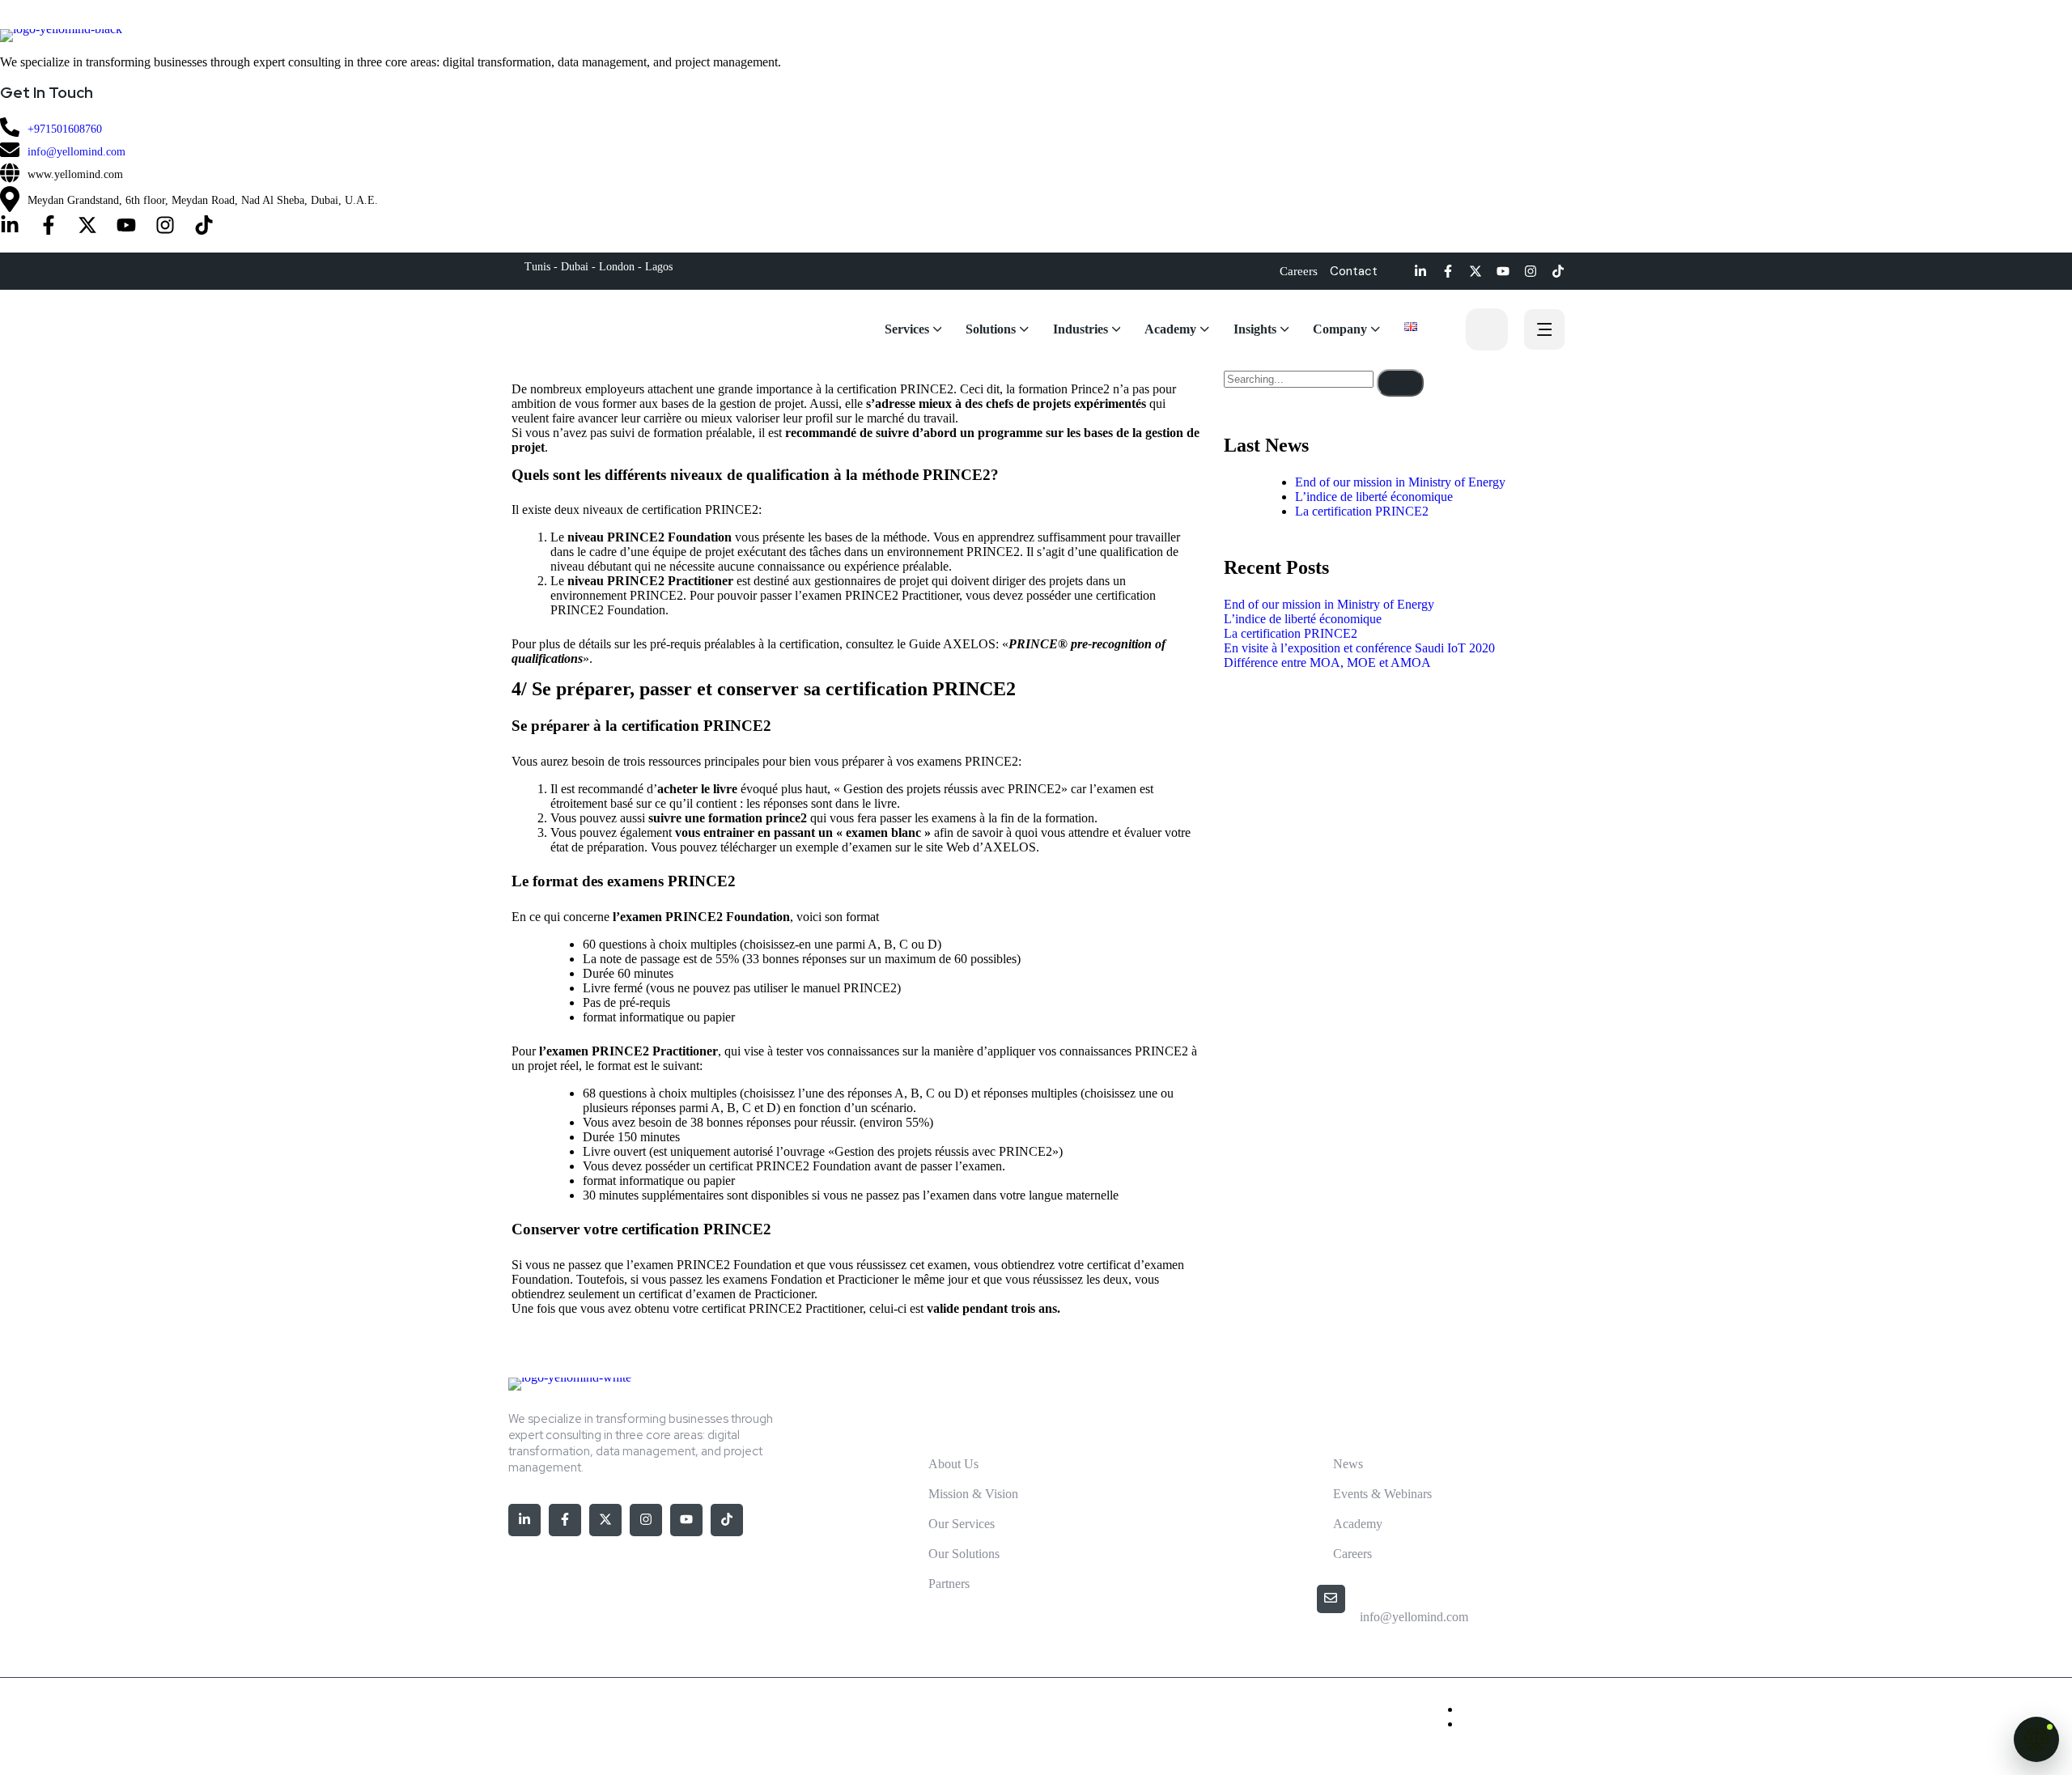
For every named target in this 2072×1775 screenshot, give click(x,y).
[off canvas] (1544, 331)
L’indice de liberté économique (1374, 497)
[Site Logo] (1036, 36)
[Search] (1400, 383)
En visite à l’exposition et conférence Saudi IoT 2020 (1359, 648)
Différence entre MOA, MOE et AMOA (1327, 662)
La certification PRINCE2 (1362, 511)
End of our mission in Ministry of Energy (1400, 482)
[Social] (10, 227)
